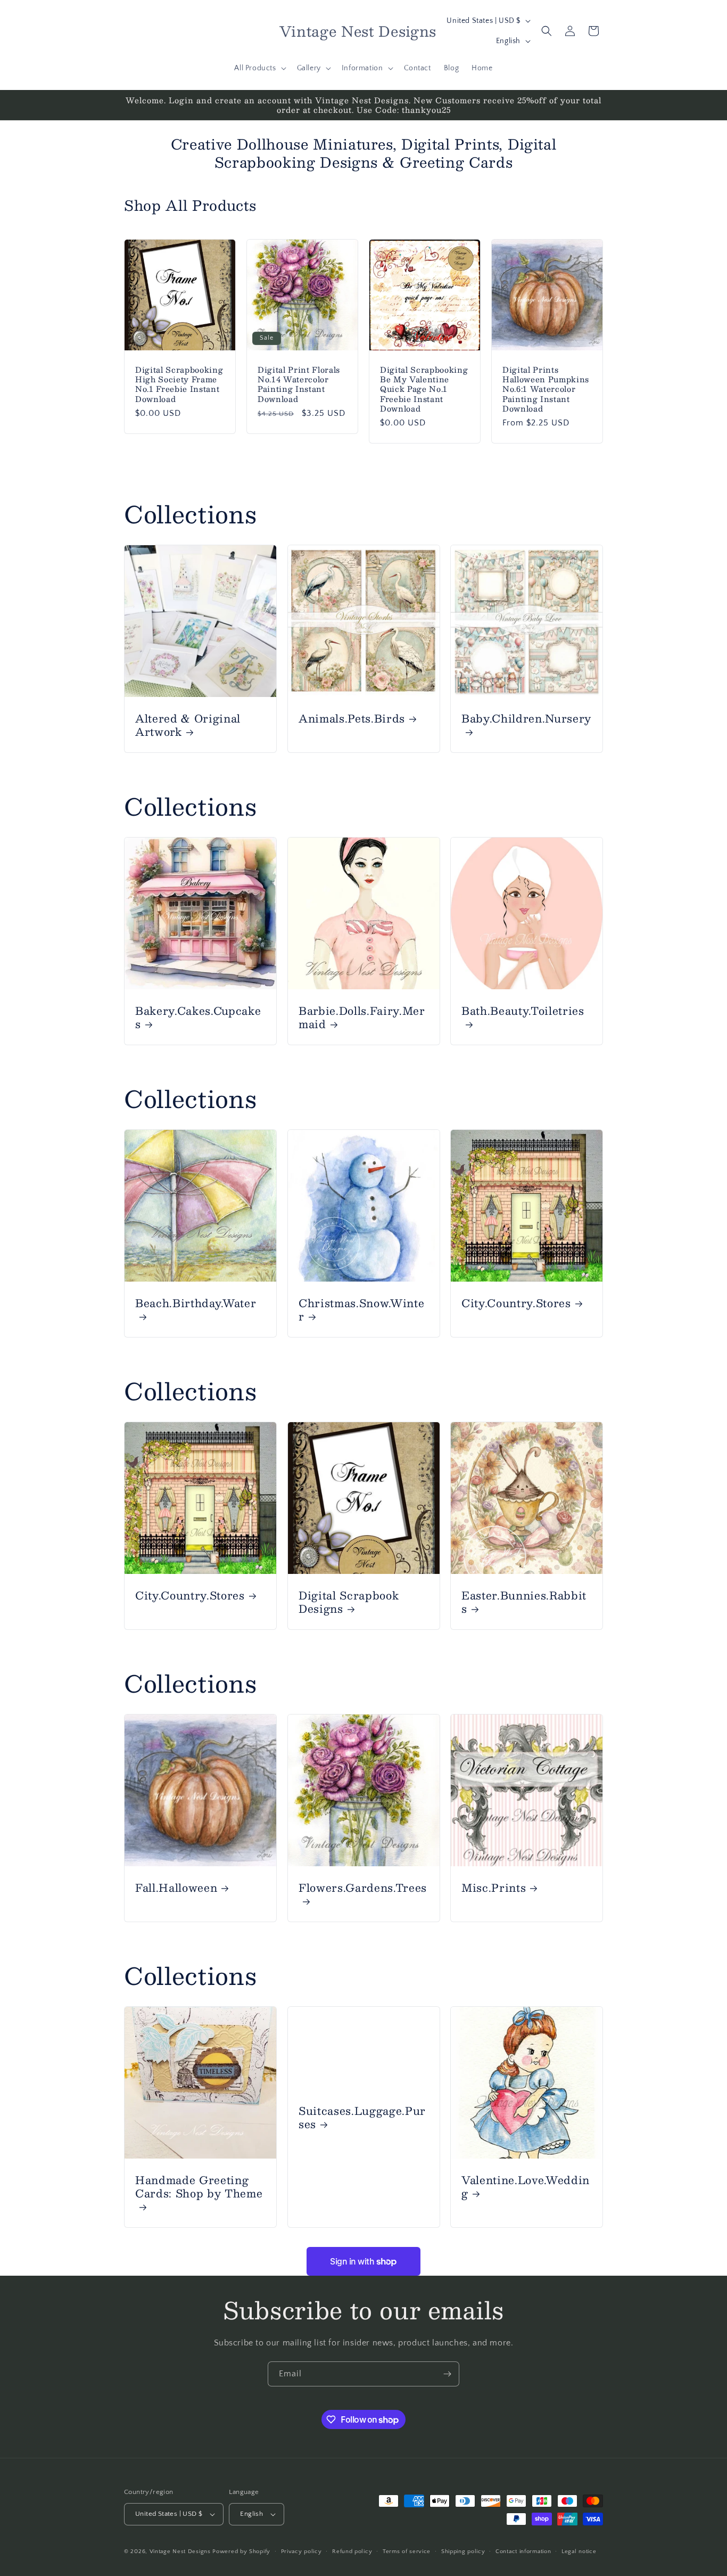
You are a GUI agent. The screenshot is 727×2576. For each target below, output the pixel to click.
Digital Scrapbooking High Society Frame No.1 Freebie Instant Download (179, 384)
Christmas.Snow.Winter (361, 1309)
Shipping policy (463, 2552)
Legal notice (579, 2552)
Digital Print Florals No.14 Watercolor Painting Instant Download (299, 384)
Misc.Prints (494, 1887)
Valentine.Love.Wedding (526, 2186)
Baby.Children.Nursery (526, 719)
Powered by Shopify (241, 2552)
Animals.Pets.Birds (352, 718)
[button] (259, 68)
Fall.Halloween (176, 1887)
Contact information (523, 2552)
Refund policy (352, 2552)
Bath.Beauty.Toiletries (523, 1011)
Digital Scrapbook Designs (349, 1602)
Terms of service (407, 2552)
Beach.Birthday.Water (196, 1304)
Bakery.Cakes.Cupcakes (198, 1017)
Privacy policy (301, 2552)
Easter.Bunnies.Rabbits (524, 1602)
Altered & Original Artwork (188, 725)
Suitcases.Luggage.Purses (362, 2117)
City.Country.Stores (516, 1303)
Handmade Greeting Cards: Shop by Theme (199, 2187)
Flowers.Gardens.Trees (363, 1888)
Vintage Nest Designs (180, 2552)
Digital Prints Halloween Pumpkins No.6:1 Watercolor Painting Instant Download (546, 389)
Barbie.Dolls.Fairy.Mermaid (362, 1017)
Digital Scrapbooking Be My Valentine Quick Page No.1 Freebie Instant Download (424, 389)
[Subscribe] (447, 2374)
